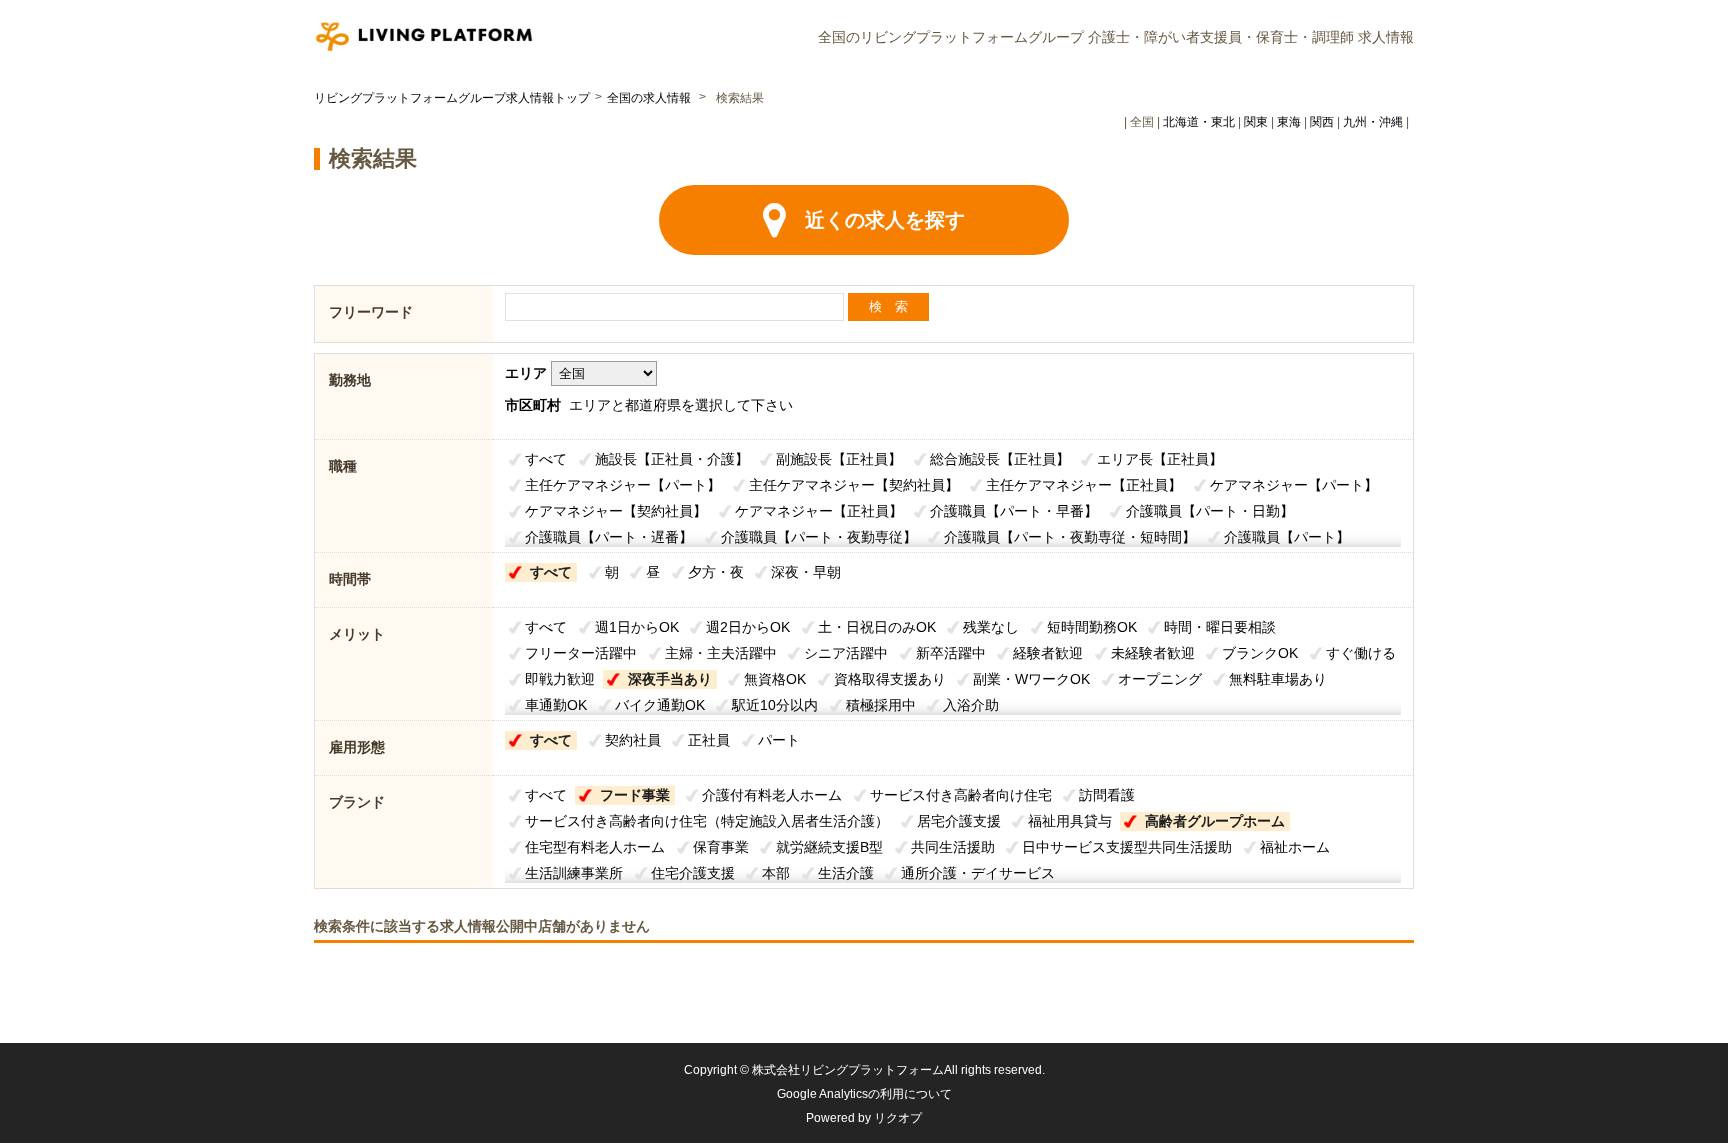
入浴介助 (971, 705)
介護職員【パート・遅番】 (609, 537)
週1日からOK (637, 627)
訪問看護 (1107, 795)
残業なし (991, 627)
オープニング (1160, 679)
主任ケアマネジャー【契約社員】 (854, 485)
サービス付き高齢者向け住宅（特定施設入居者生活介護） (707, 821)
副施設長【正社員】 (839, 459)
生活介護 (846, 873)
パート (779, 740)
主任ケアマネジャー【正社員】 (1084, 485)
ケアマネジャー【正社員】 (819, 511)
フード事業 (635, 795)
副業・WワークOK (1031, 679)
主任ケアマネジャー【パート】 (623, 485)
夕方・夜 (716, 572)
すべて (546, 459)
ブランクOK (1260, 653)
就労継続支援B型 (829, 847)
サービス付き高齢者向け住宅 (961, 795)
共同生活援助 (953, 847)
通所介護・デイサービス (978, 873)
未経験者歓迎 (1153, 653)
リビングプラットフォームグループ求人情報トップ (452, 98)
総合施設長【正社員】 (1000, 459)
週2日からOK (748, 627)
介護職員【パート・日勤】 (1210, 511)
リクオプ (898, 1118)
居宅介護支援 (959, 821)
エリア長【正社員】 (1160, 459)
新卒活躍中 (951, 653)
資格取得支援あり (890, 679)
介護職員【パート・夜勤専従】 (819, 537)
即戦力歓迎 (560, 679)
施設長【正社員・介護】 (672, 459)
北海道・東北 (1199, 122)
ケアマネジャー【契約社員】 (616, 511)
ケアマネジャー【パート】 (1294, 485)
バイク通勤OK (660, 705)
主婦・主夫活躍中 (721, 653)
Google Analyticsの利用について (864, 1094)
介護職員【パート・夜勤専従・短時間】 (1070, 537)
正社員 (709, 740)
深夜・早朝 (806, 572)
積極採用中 (881, 705)
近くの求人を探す (885, 220)
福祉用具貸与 (1070, 821)
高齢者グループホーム (1215, 821)
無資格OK (775, 679)
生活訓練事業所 (574, 873)
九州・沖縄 (1373, 122)
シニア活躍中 (846, 653)
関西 (1322, 122)
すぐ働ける (1361, 653)
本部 (776, 873)
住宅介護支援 (693, 873)
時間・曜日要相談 (1220, 627)
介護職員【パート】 (1287, 537)
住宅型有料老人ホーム (595, 847)
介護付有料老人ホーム (772, 795)
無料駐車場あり (1278, 679)
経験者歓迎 (1048, 653)
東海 (1289, 122)
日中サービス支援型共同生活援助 (1127, 847)
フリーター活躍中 (581, 653)
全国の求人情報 (650, 98)
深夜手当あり (670, 679)
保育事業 (721, 847)
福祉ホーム (1295, 847)
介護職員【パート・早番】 (1014, 511)
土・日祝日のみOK (877, 627)
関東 (1256, 122)
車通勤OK (556, 705)
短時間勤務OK (1092, 627)
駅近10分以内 (775, 705)
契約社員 (633, 740)
